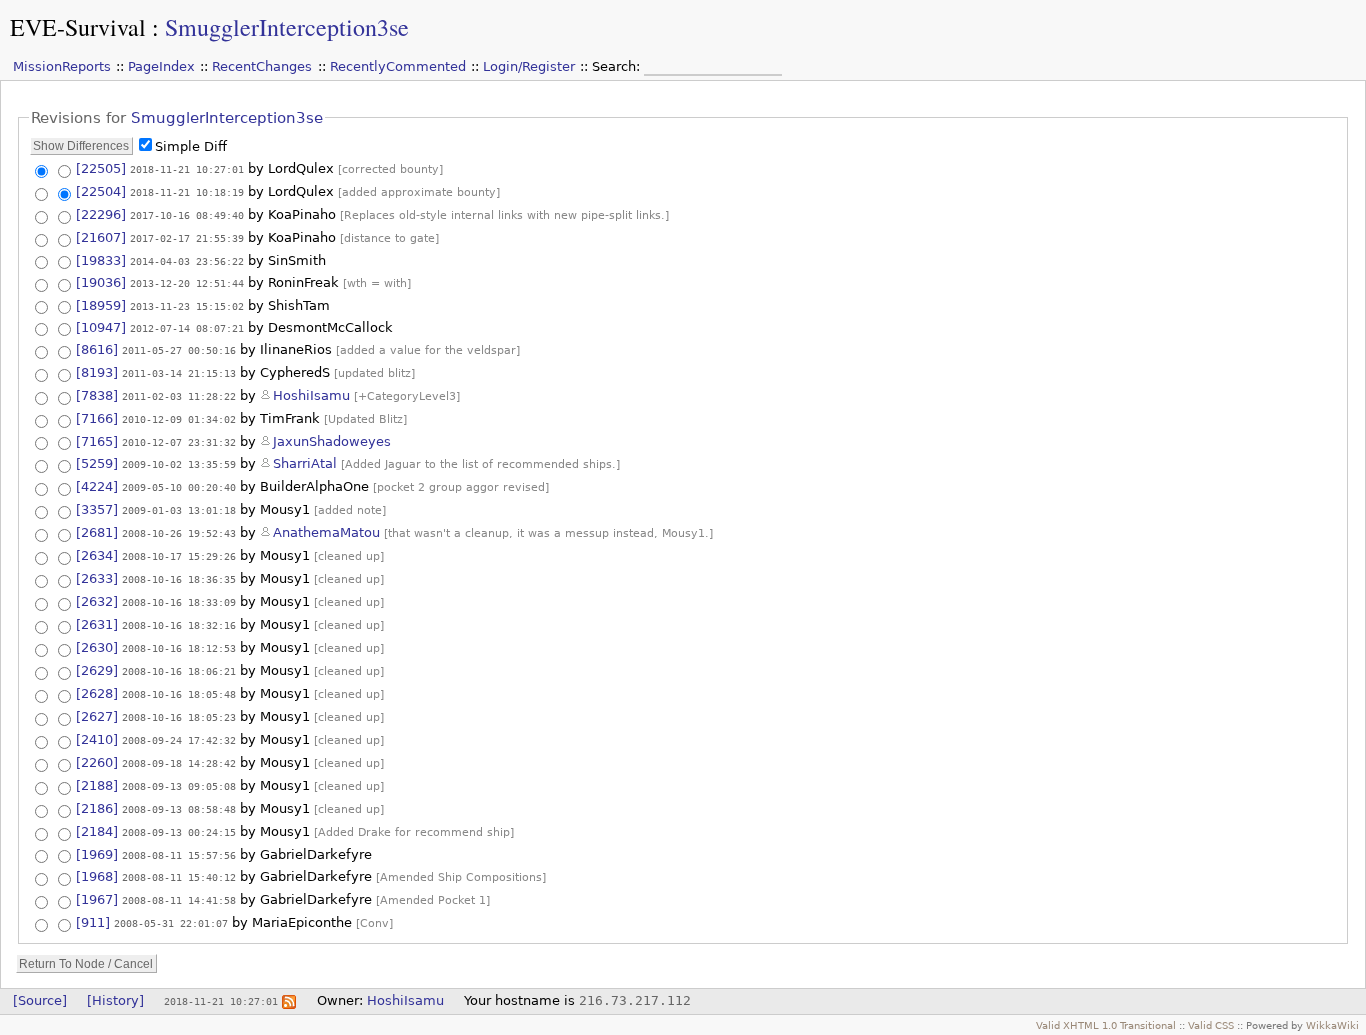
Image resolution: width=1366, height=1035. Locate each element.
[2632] (97, 601)
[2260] (97, 762)
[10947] (101, 327)
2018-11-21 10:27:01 (187, 169)
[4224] (97, 486)
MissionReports (62, 66)
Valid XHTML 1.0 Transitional (1106, 1025)
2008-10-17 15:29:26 (179, 556)
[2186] (97, 808)
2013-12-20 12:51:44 (187, 283)
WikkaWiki (1332, 1025)
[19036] (101, 282)
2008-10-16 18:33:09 (179, 602)
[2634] (97, 555)
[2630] (97, 647)
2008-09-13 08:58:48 (179, 809)
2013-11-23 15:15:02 (187, 306)
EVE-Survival (78, 27)
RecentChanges (262, 66)
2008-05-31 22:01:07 (171, 923)
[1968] (97, 876)
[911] (93, 922)
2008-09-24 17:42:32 (179, 740)
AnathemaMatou (326, 532)
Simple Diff (191, 146)
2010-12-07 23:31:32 (179, 442)
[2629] (97, 670)
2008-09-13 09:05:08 (179, 786)
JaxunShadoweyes (332, 441)
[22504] (101, 191)
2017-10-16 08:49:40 (187, 215)
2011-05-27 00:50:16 (179, 350)
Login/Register (529, 66)
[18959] (101, 305)
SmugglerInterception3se (287, 27)
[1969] (97, 854)
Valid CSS (1211, 1025)
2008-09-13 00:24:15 (179, 832)
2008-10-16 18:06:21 (179, 671)
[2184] (97, 831)
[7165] (97, 441)
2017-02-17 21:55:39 (187, 238)
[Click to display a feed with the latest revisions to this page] (289, 1000)
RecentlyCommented (398, 66)
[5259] (97, 463)
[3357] (97, 509)
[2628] (97, 693)
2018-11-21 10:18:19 (187, 192)
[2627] (97, 716)
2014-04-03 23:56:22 (187, 261)
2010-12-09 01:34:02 (179, 419)
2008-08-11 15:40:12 (179, 877)
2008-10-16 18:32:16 (179, 625)
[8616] (97, 349)
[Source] (40, 1000)
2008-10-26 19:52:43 (179, 533)
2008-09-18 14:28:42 (179, 763)
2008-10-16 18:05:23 (179, 717)
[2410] (97, 739)
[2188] (97, 785)
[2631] (97, 624)
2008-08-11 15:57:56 (179, 855)
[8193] (97, 372)
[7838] (97, 395)
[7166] (97, 418)
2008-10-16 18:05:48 (179, 694)
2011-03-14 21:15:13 (179, 373)
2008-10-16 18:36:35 (179, 579)
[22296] (101, 214)
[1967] (97, 899)
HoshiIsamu (311, 395)
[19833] (101, 260)
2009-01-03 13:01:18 (179, 510)
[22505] (101, 168)
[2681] (97, 532)
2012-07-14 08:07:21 (187, 328)
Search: (618, 66)
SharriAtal (305, 463)
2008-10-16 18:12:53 (179, 648)
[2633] (97, 578)
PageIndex (161, 66)
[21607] (101, 237)
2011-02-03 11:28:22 (179, 396)
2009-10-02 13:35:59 (179, 464)
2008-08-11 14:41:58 (179, 900)
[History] (115, 1000)
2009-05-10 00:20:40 (179, 487)
